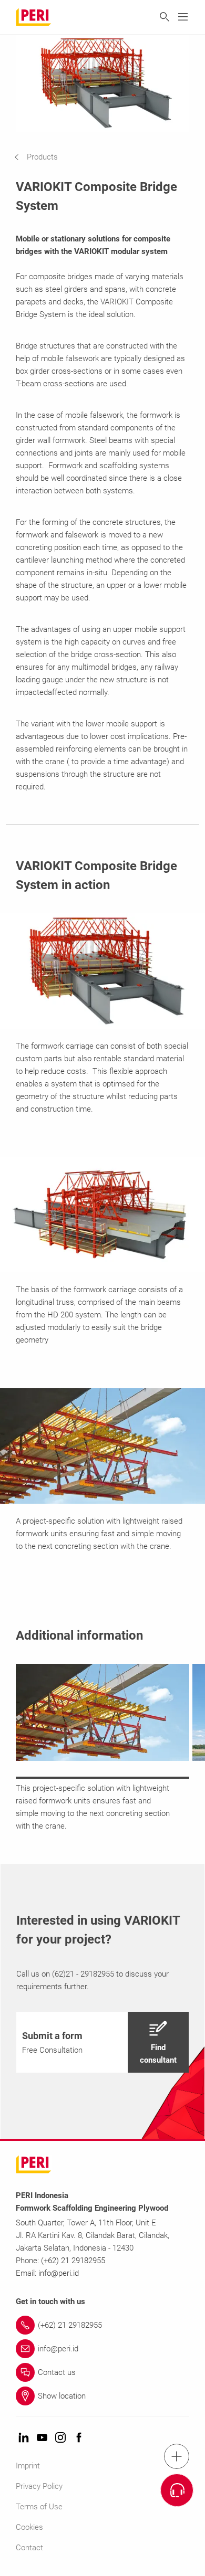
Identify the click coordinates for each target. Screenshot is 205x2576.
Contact (29, 2548)
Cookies (29, 2527)
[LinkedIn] (24, 2438)
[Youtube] (42, 2438)
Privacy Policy (39, 2486)
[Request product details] (177, 2490)
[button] (44, 157)
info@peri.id (59, 2273)
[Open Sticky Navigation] (177, 2456)
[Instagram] (60, 2438)
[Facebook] (79, 2438)
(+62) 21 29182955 (73, 2261)
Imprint (28, 2466)
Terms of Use (39, 2507)
